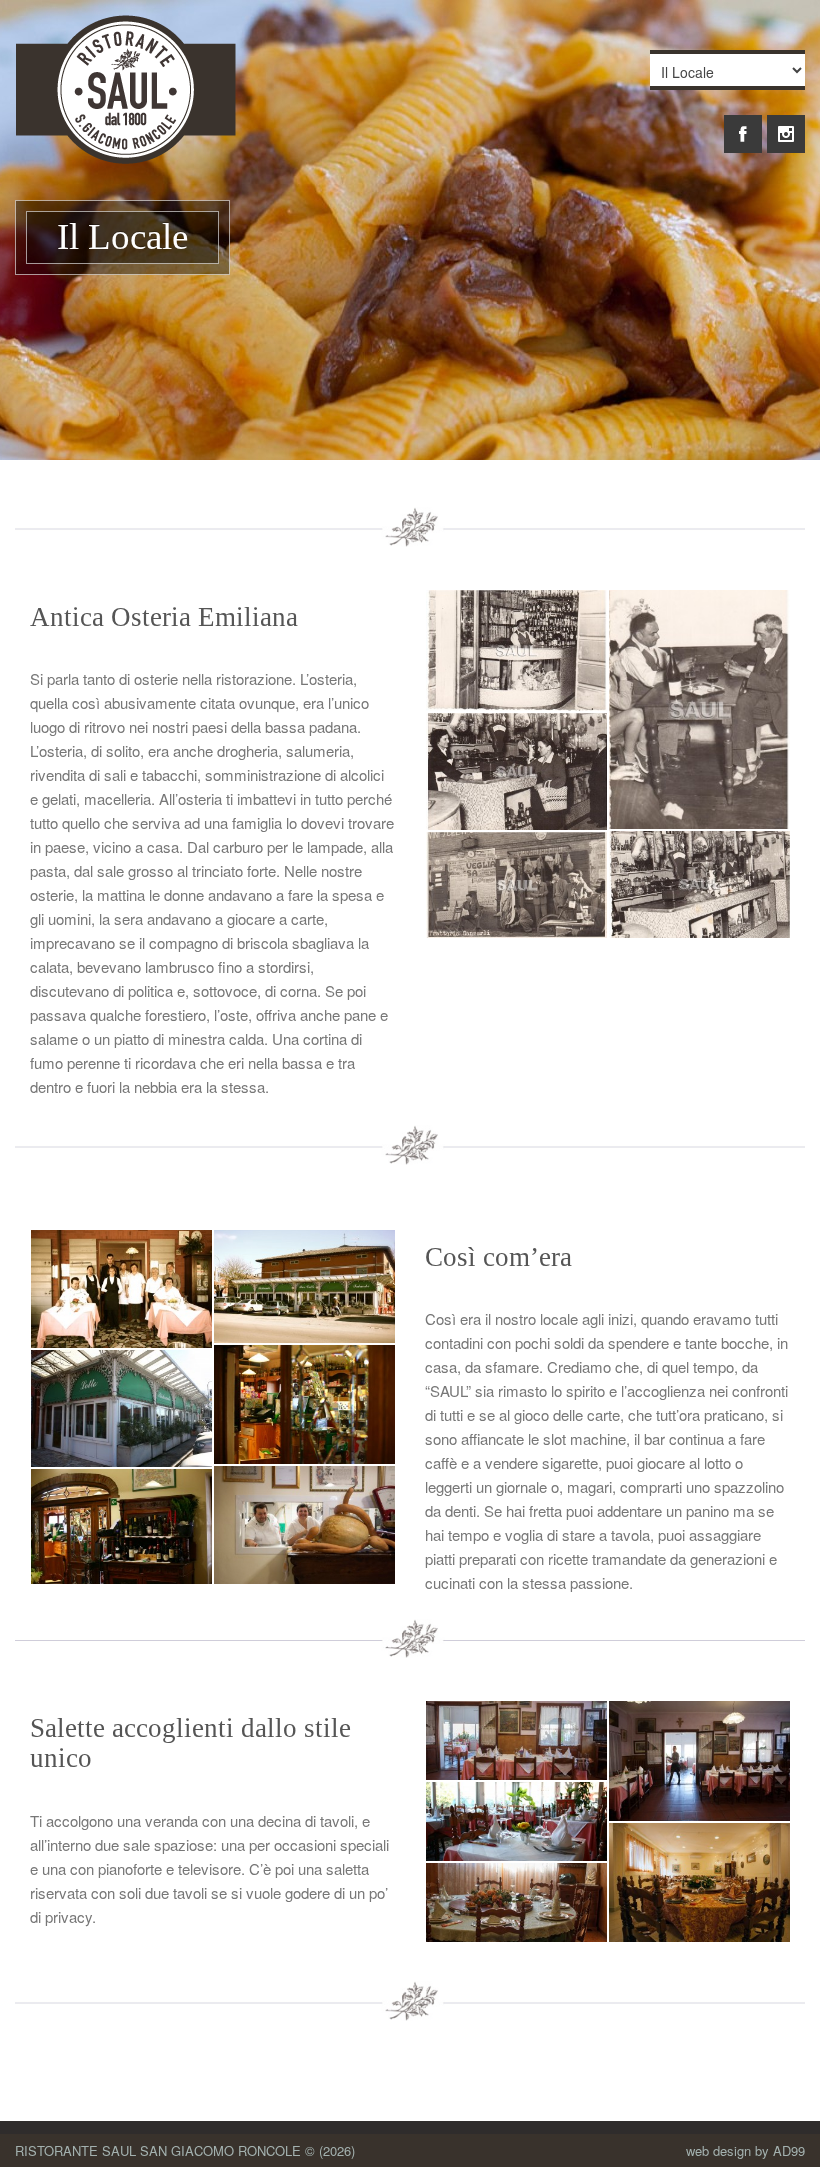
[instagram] (786, 123)
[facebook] (743, 123)
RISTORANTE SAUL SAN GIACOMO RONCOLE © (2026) (185, 2150)
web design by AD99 (745, 2150)
